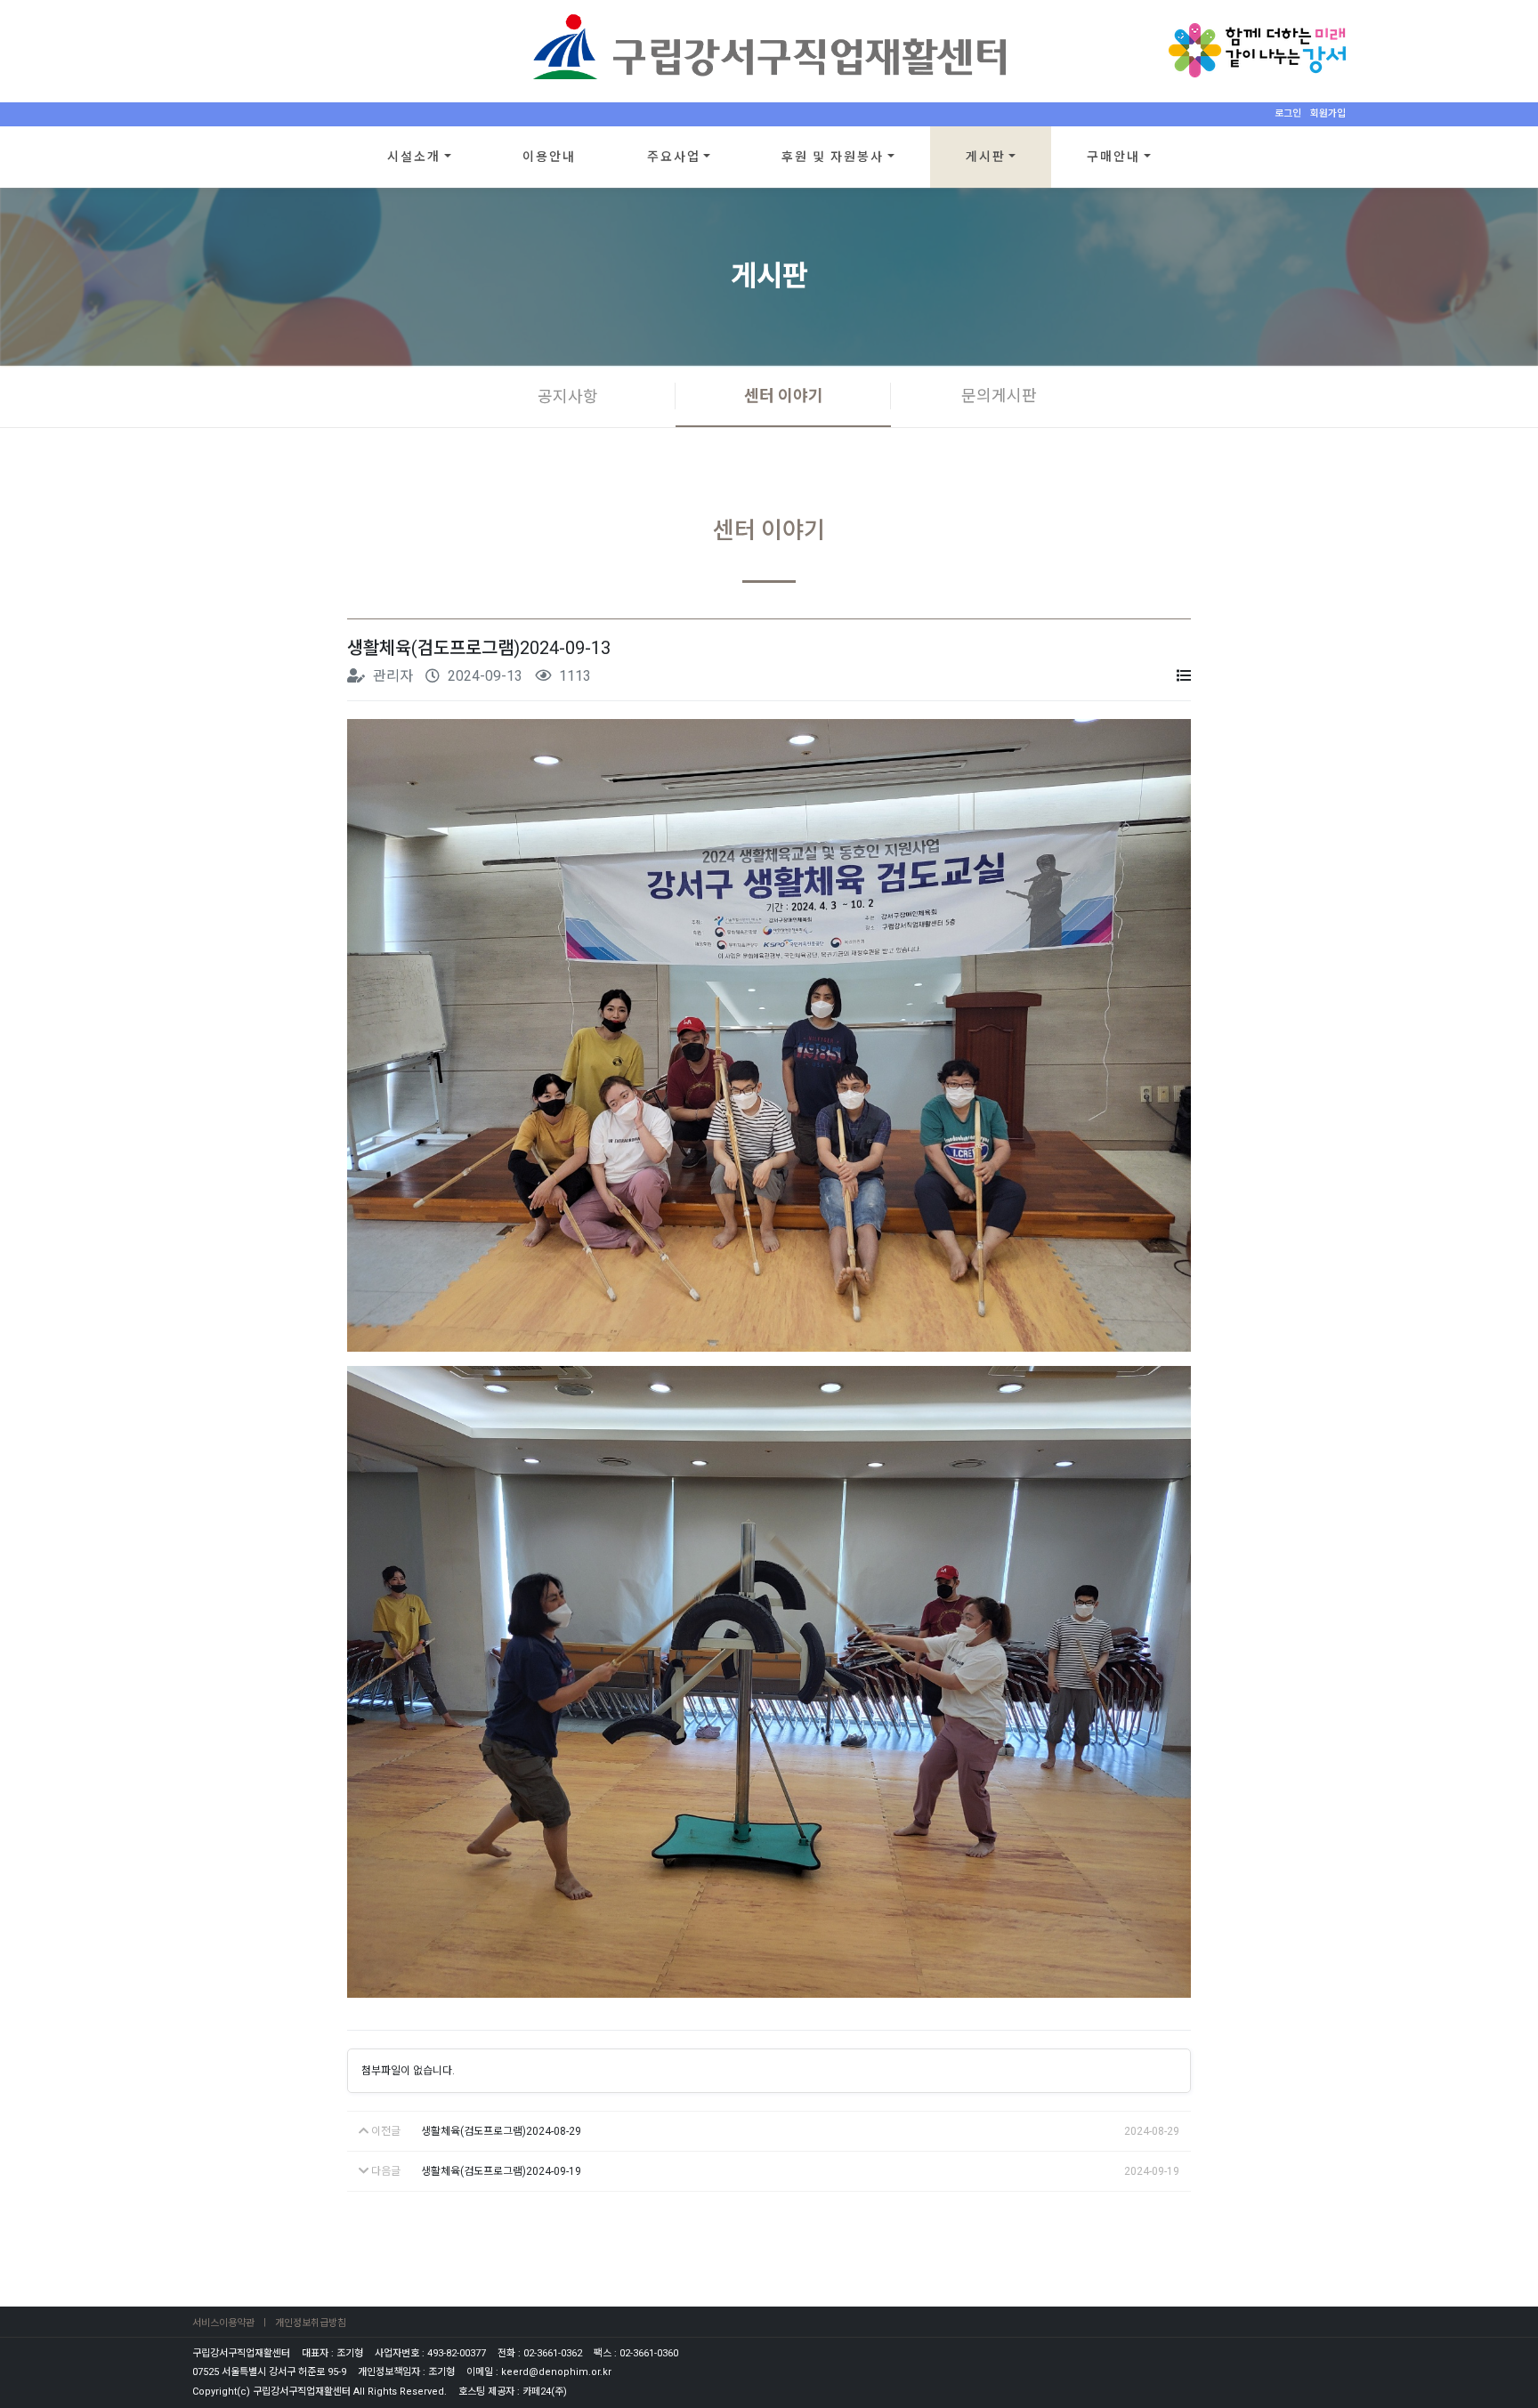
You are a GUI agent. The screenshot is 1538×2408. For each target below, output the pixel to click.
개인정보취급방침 (311, 2323)
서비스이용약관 (223, 2323)
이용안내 (549, 157)
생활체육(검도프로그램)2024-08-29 (501, 2131)
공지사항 (568, 396)
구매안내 (1113, 157)
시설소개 (414, 157)
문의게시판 (999, 396)
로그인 (1288, 113)
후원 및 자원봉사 (833, 157)
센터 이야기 (784, 396)
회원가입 (1328, 113)
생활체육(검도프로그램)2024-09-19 (501, 2171)
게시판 (986, 157)
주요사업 (674, 157)
